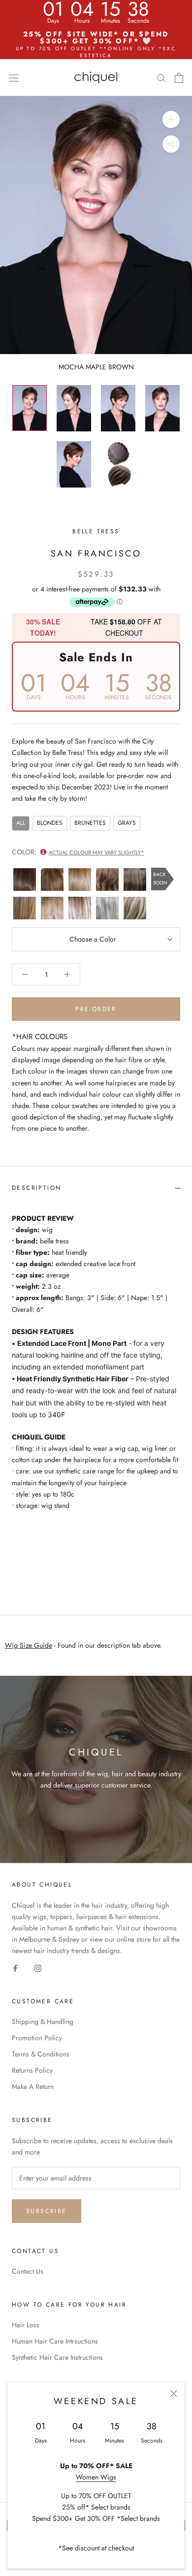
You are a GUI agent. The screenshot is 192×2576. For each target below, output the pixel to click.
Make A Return (33, 2087)
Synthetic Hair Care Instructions (57, 2357)
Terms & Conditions (41, 2054)
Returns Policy (32, 2070)
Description (36, 1188)
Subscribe (47, 2211)
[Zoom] (171, 119)
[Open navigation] (14, 77)
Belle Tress (96, 531)
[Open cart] (179, 78)
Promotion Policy (37, 2038)
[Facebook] (15, 1968)
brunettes (90, 823)
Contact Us (28, 2271)
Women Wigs (96, 2477)
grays (127, 823)
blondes (50, 823)
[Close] (174, 2394)
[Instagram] (38, 1968)
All (21, 823)
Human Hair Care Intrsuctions (55, 2341)
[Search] (161, 78)
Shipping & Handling (43, 2022)
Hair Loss (26, 2325)
